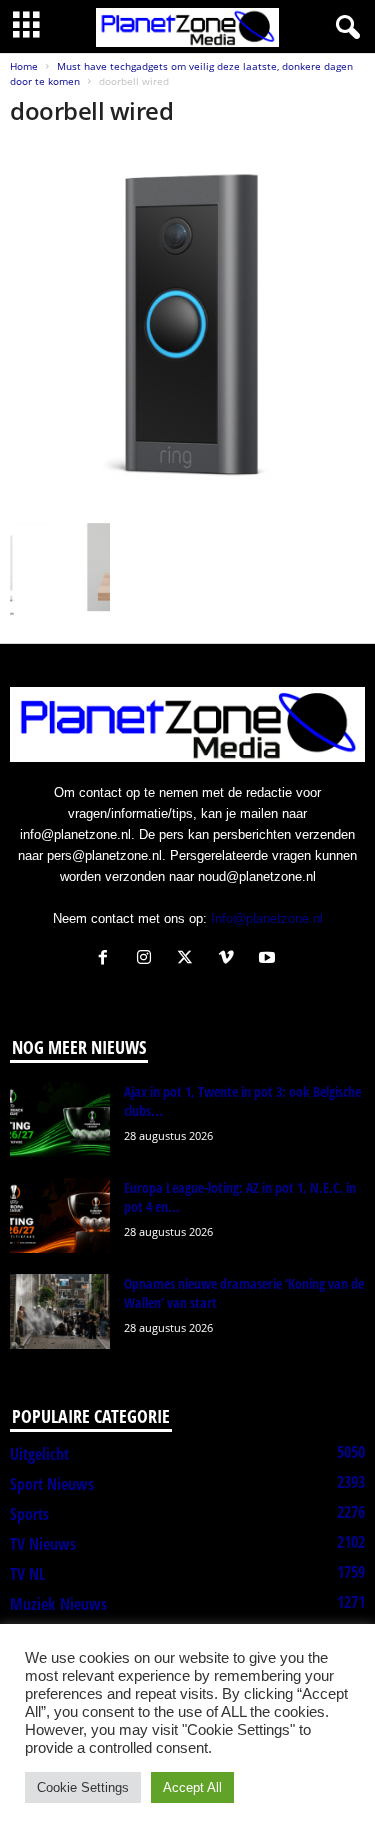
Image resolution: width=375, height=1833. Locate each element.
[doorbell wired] (187, 329)
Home (24, 66)
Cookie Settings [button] (83, 1787)
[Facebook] (107, 959)
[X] (189, 959)
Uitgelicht (39, 1454)
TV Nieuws (43, 1544)
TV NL (27, 1574)
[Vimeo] (230, 959)
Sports (29, 1514)
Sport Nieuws (52, 1484)
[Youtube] (269, 959)
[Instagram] (148, 959)
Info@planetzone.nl (267, 918)
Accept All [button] (192, 1787)
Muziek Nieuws (58, 1604)
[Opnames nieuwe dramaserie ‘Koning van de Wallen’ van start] (60, 1311)
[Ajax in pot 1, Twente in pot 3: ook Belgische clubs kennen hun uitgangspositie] (60, 1119)
